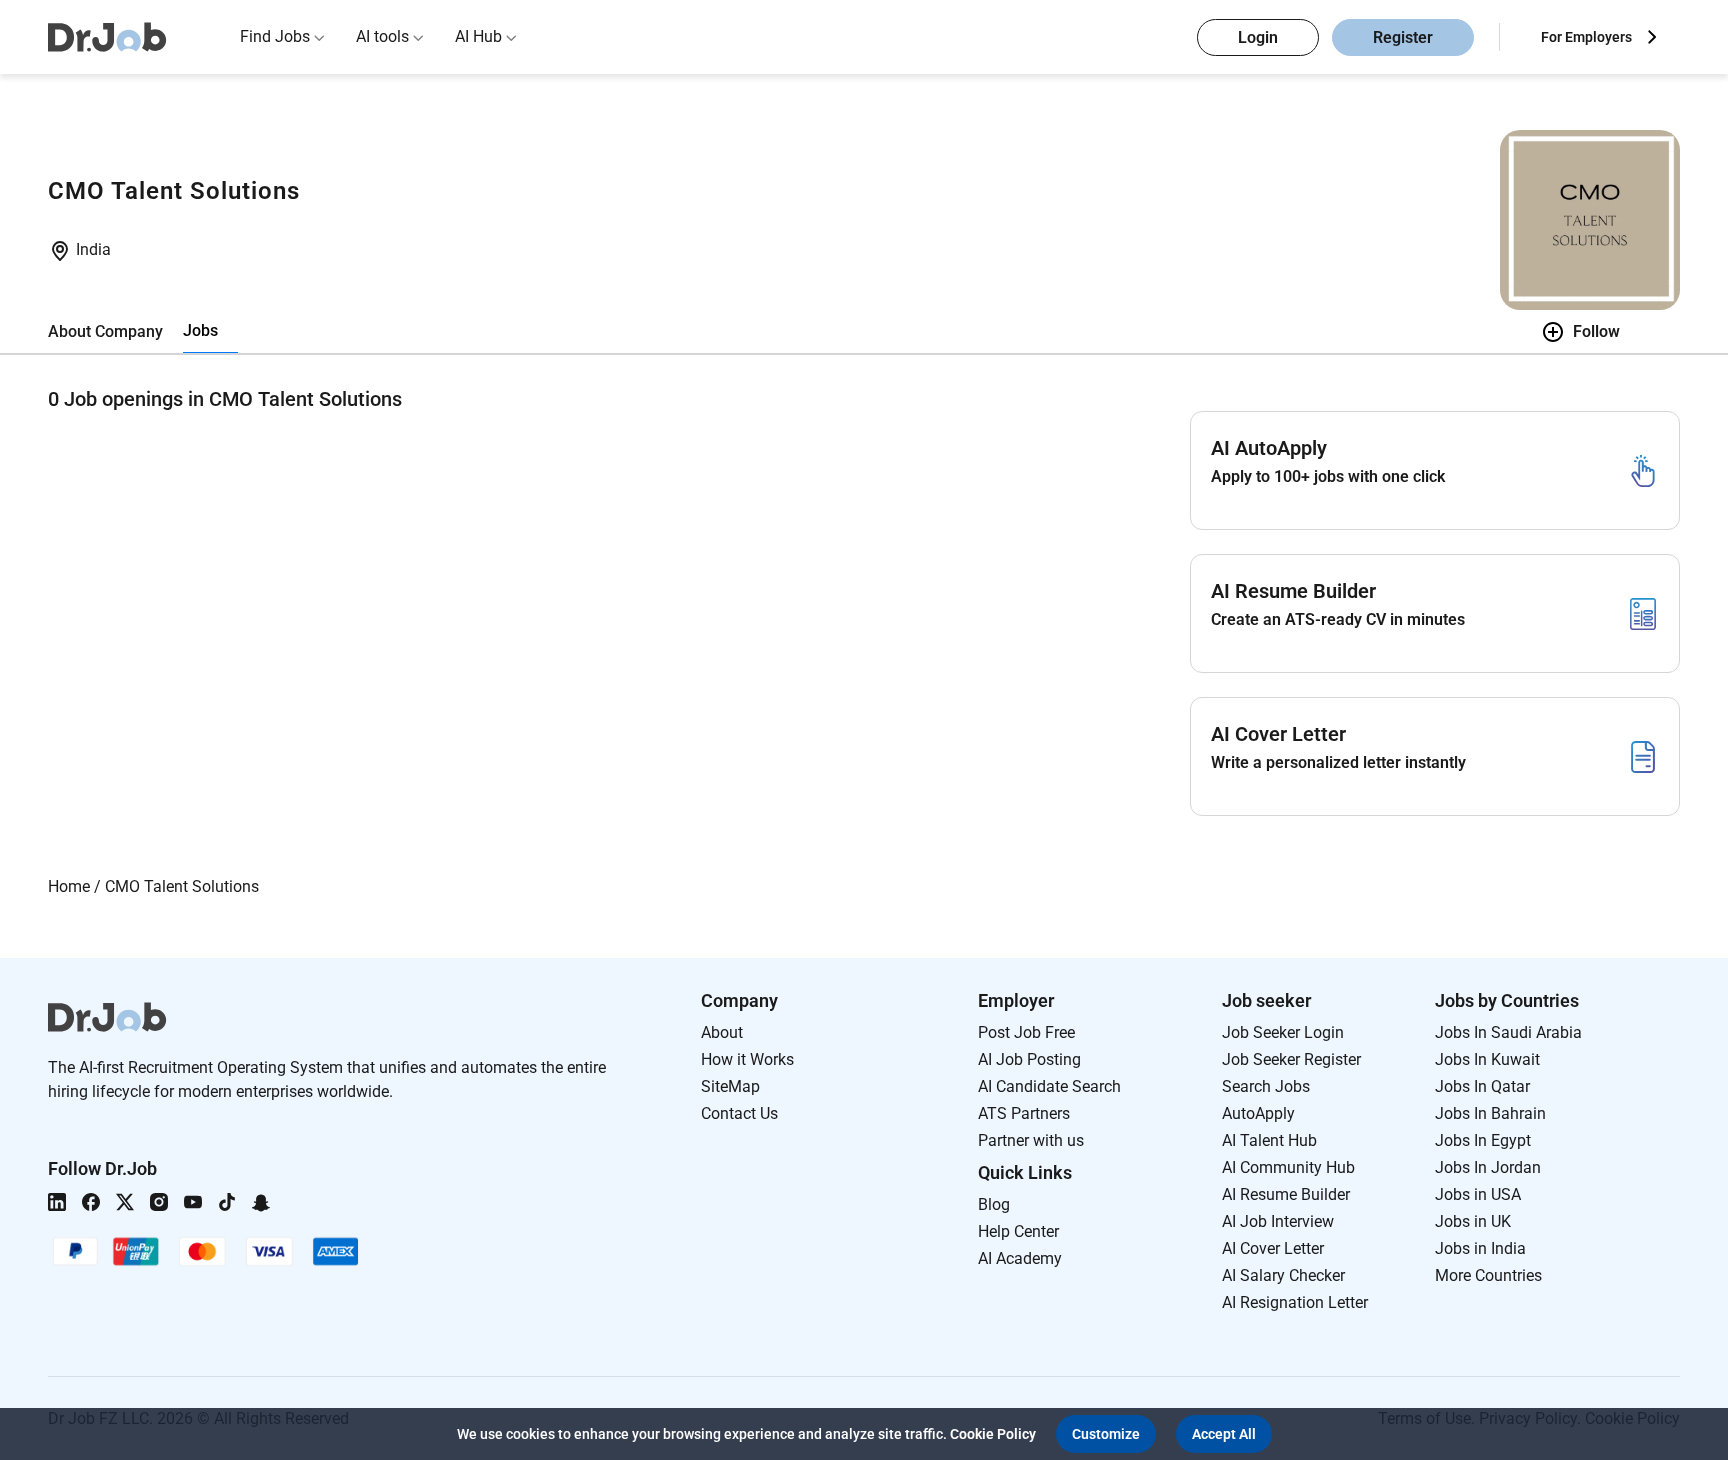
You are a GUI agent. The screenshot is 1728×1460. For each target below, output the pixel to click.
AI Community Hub (1288, 1167)
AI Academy (1020, 1258)
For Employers (1586, 37)
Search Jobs (1266, 1086)
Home (69, 886)
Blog (994, 1204)
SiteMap (730, 1086)
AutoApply (1258, 1113)
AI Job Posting (1029, 1059)
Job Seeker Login (1283, 1032)
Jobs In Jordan (1488, 1167)
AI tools (382, 36)
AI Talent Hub (1269, 1140)
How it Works (747, 1059)
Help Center (1018, 1231)
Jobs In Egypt (1483, 1140)
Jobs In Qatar (1482, 1086)
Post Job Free (1026, 1032)
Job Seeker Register (1291, 1059)
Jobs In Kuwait (1487, 1059)
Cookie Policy (993, 1434)
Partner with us (1031, 1140)
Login (1258, 37)
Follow (1596, 331)
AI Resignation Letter (1295, 1302)
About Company (105, 331)
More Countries (1488, 1275)
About (722, 1032)
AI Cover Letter (1273, 1248)
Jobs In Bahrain (1490, 1113)
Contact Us (739, 1113)
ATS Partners (1024, 1113)
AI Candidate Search (1049, 1086)
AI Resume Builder (1286, 1194)
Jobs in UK (1473, 1221)
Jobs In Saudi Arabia (1508, 1032)
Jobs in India (1480, 1248)
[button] (1106, 1434)
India (93, 249)
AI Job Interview (1278, 1221)
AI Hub (478, 36)
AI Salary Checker (1283, 1275)
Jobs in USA (1478, 1194)
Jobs (200, 330)
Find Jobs (275, 36)
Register (1403, 37)
